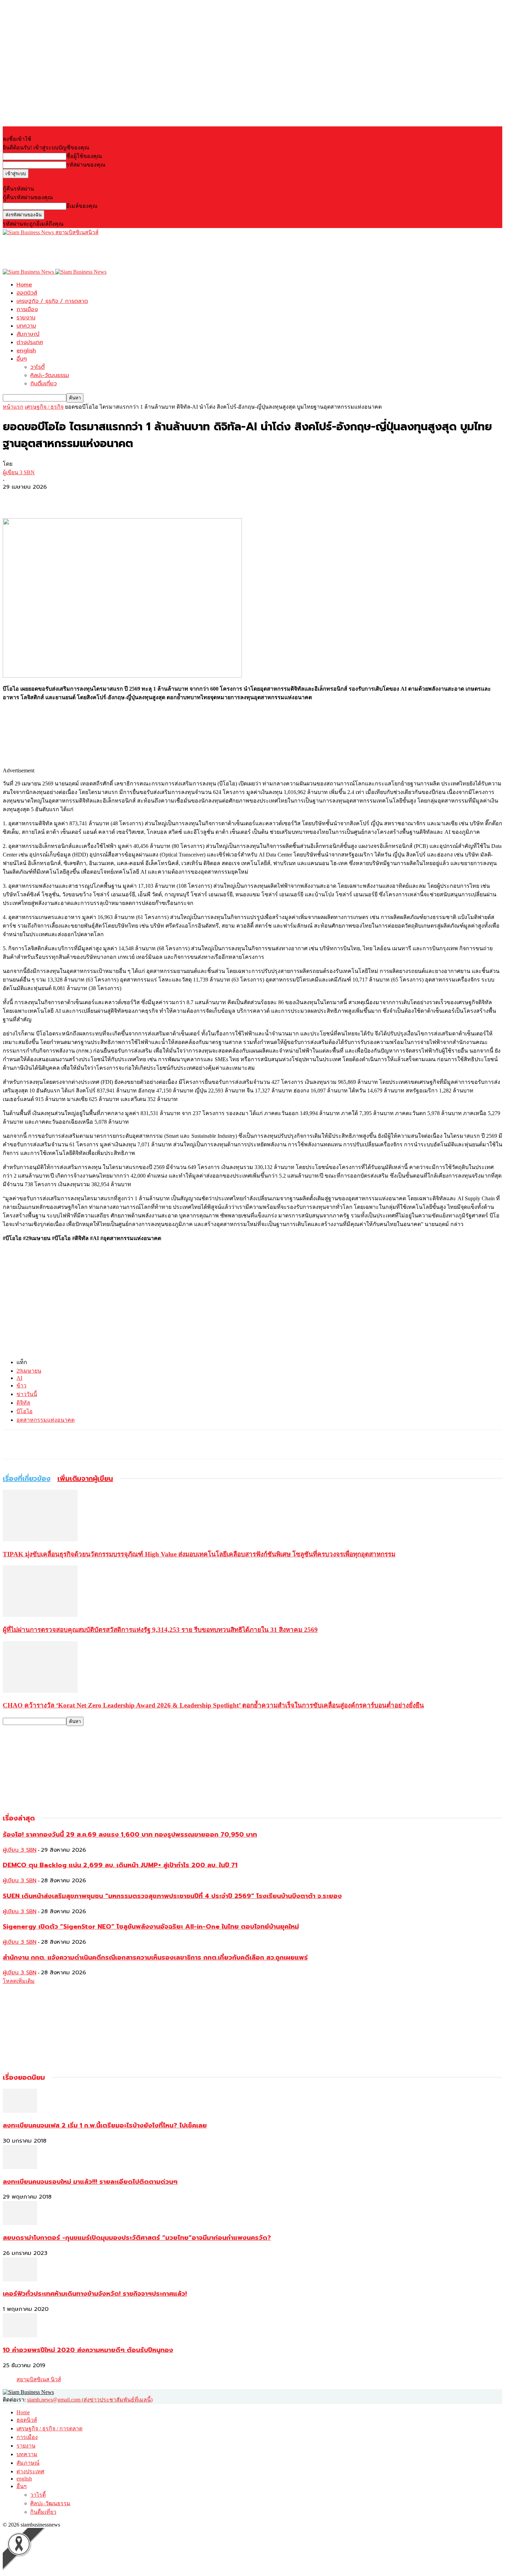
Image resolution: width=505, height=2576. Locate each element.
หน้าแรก (13, 407)
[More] (64, 498)
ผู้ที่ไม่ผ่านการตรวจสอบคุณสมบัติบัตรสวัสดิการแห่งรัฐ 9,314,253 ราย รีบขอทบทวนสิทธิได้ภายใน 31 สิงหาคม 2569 (160, 1630)
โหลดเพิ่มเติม (19, 1981)
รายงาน (26, 318)
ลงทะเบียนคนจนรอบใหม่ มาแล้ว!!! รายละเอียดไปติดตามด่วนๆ (90, 2182)
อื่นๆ (22, 359)
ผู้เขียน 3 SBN (19, 472)
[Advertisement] (128, 252)
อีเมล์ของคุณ (82, 206)
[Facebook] (14, 498)
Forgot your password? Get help (38, 181)
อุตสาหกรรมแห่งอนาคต (46, 1420)
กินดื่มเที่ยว (43, 384)
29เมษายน (29, 1371)
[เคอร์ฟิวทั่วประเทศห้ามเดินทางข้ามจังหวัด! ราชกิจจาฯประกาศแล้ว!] (20, 2279)
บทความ (26, 326)
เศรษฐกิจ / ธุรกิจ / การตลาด (52, 301)
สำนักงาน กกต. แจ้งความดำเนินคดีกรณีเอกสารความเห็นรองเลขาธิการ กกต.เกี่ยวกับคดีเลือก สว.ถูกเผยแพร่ (155, 1957)
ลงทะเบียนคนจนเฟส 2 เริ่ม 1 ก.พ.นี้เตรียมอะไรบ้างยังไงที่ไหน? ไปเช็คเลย (105, 2125)
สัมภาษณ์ (28, 334)
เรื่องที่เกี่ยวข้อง (27, 1478)
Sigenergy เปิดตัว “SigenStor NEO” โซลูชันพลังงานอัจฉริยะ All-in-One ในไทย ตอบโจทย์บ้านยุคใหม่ (151, 1927)
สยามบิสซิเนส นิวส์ (39, 2379)
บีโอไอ (25, 1411)
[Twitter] (39, 498)
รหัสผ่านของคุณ (86, 165)
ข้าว (21, 1386)
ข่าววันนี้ (27, 1394)
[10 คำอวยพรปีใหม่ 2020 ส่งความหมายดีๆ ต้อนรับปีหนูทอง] (20, 2335)
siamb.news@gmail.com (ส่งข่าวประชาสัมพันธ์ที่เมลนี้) (90, 2400)
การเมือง (27, 309)
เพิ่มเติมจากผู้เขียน (85, 1478)
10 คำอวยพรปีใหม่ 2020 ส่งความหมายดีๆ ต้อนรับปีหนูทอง (88, 2350)
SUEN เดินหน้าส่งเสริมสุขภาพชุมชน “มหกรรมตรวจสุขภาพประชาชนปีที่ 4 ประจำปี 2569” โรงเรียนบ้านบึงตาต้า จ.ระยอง (172, 1896)
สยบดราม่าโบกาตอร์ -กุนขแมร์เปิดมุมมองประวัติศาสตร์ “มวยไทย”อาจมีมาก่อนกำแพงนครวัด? (137, 2238)
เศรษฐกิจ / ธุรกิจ (44, 407)
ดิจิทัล (23, 1403)
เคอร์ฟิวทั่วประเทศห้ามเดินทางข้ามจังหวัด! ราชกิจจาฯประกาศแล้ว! (95, 2294)
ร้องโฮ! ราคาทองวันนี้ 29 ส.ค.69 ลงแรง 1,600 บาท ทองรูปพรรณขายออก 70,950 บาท (130, 1835)
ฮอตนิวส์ (27, 293)
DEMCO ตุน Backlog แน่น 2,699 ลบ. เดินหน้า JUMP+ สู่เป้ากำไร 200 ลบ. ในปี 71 (120, 1865)
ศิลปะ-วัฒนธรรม (50, 375)
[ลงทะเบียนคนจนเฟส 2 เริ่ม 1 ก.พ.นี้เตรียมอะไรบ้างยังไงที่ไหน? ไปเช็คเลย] (20, 2111)
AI (19, 1378)
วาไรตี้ (37, 367)
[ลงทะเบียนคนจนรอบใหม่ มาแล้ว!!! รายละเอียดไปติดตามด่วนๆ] (20, 2167)
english (26, 351)
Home (24, 285)
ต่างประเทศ (30, 342)
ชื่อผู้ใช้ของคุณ (84, 156)
